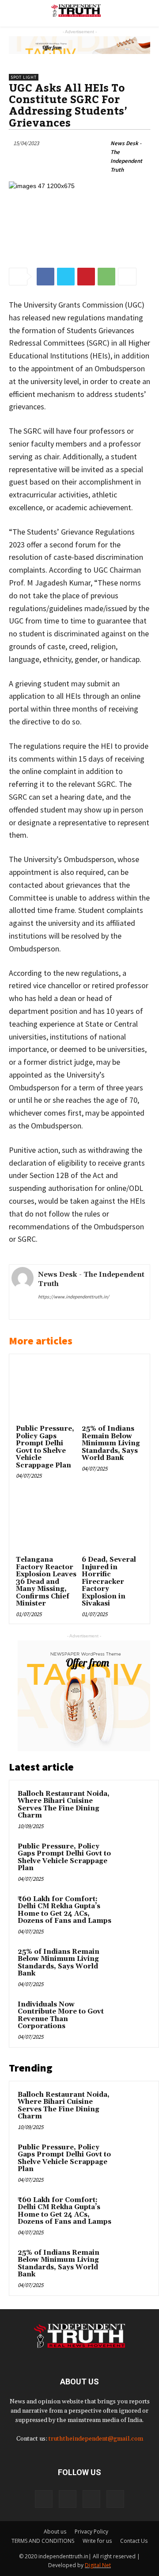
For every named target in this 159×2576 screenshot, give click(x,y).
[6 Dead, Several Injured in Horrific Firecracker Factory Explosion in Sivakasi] (112, 1523)
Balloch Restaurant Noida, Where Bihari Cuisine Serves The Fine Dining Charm (64, 1805)
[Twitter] (91, 2499)
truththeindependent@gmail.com (96, 2439)
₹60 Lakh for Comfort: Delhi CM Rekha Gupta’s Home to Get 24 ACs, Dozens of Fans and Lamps (64, 1910)
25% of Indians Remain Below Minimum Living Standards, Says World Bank (111, 1443)
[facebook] (41, 1311)
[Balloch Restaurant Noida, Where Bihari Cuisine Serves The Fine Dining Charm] (133, 1806)
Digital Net (98, 2565)
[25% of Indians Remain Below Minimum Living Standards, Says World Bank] (112, 1392)
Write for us (97, 2541)
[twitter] (67, 1311)
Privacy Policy (91, 2532)
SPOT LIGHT (24, 77)
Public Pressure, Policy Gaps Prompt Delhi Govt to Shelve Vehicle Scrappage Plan (45, 1447)
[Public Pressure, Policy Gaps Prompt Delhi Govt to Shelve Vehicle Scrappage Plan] (47, 1392)
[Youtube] (115, 2499)
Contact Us (134, 2541)
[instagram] (54, 1311)
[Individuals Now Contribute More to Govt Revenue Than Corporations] (133, 2017)
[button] (138, 13)
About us (55, 2532)
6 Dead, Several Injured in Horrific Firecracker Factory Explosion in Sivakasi (109, 1582)
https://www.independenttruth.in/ (74, 1297)
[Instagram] (68, 2499)
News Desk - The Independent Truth (126, 156)
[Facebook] (44, 2499)
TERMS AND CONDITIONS (43, 2541)
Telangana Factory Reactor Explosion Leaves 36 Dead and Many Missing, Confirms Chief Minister (46, 1582)
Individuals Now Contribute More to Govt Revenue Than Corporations (61, 2016)
